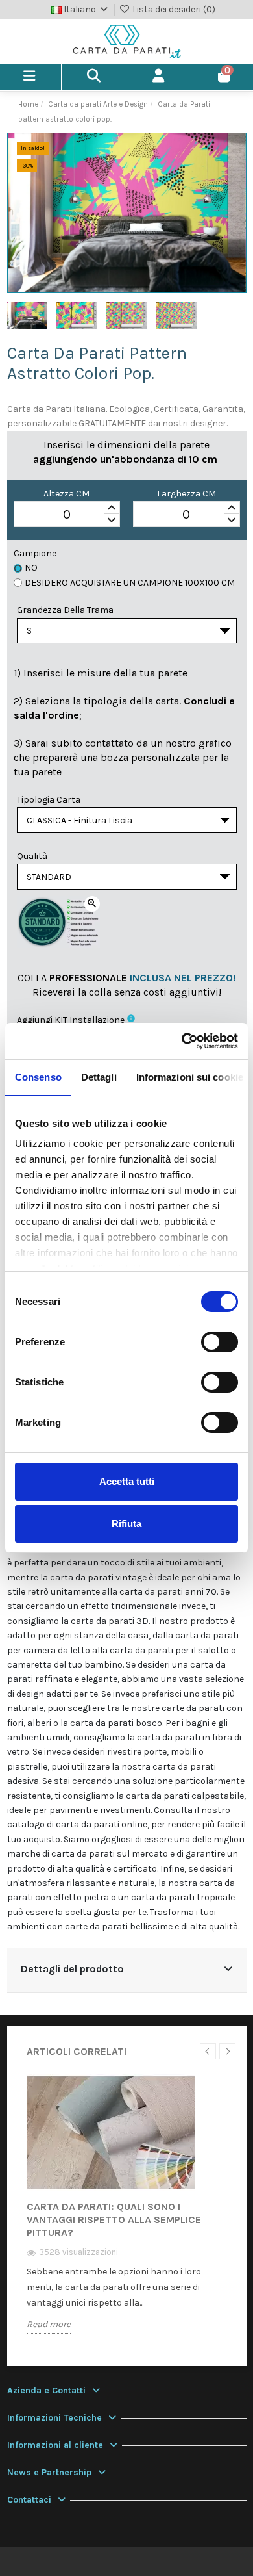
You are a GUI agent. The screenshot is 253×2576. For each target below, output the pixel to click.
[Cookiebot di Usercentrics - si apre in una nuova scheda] (182, 1041)
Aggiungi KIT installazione (71, 1020)
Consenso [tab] (38, 1077)
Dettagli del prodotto (72, 1969)
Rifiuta (126, 1524)
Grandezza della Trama (65, 610)
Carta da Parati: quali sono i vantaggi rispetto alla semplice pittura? (114, 2220)
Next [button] (227, 2051)
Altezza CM (66, 494)
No (31, 568)
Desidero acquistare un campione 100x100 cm (130, 583)
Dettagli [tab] (99, 1077)
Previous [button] (208, 2051)
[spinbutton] (67, 515)
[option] (127, 2214)
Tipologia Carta (49, 800)
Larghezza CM (187, 494)
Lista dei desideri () (173, 9)
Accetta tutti (127, 1481)
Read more (49, 2324)
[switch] (220, 1342)
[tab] (127, 1971)
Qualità (32, 856)
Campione (35, 553)
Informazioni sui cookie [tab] (190, 1077)
